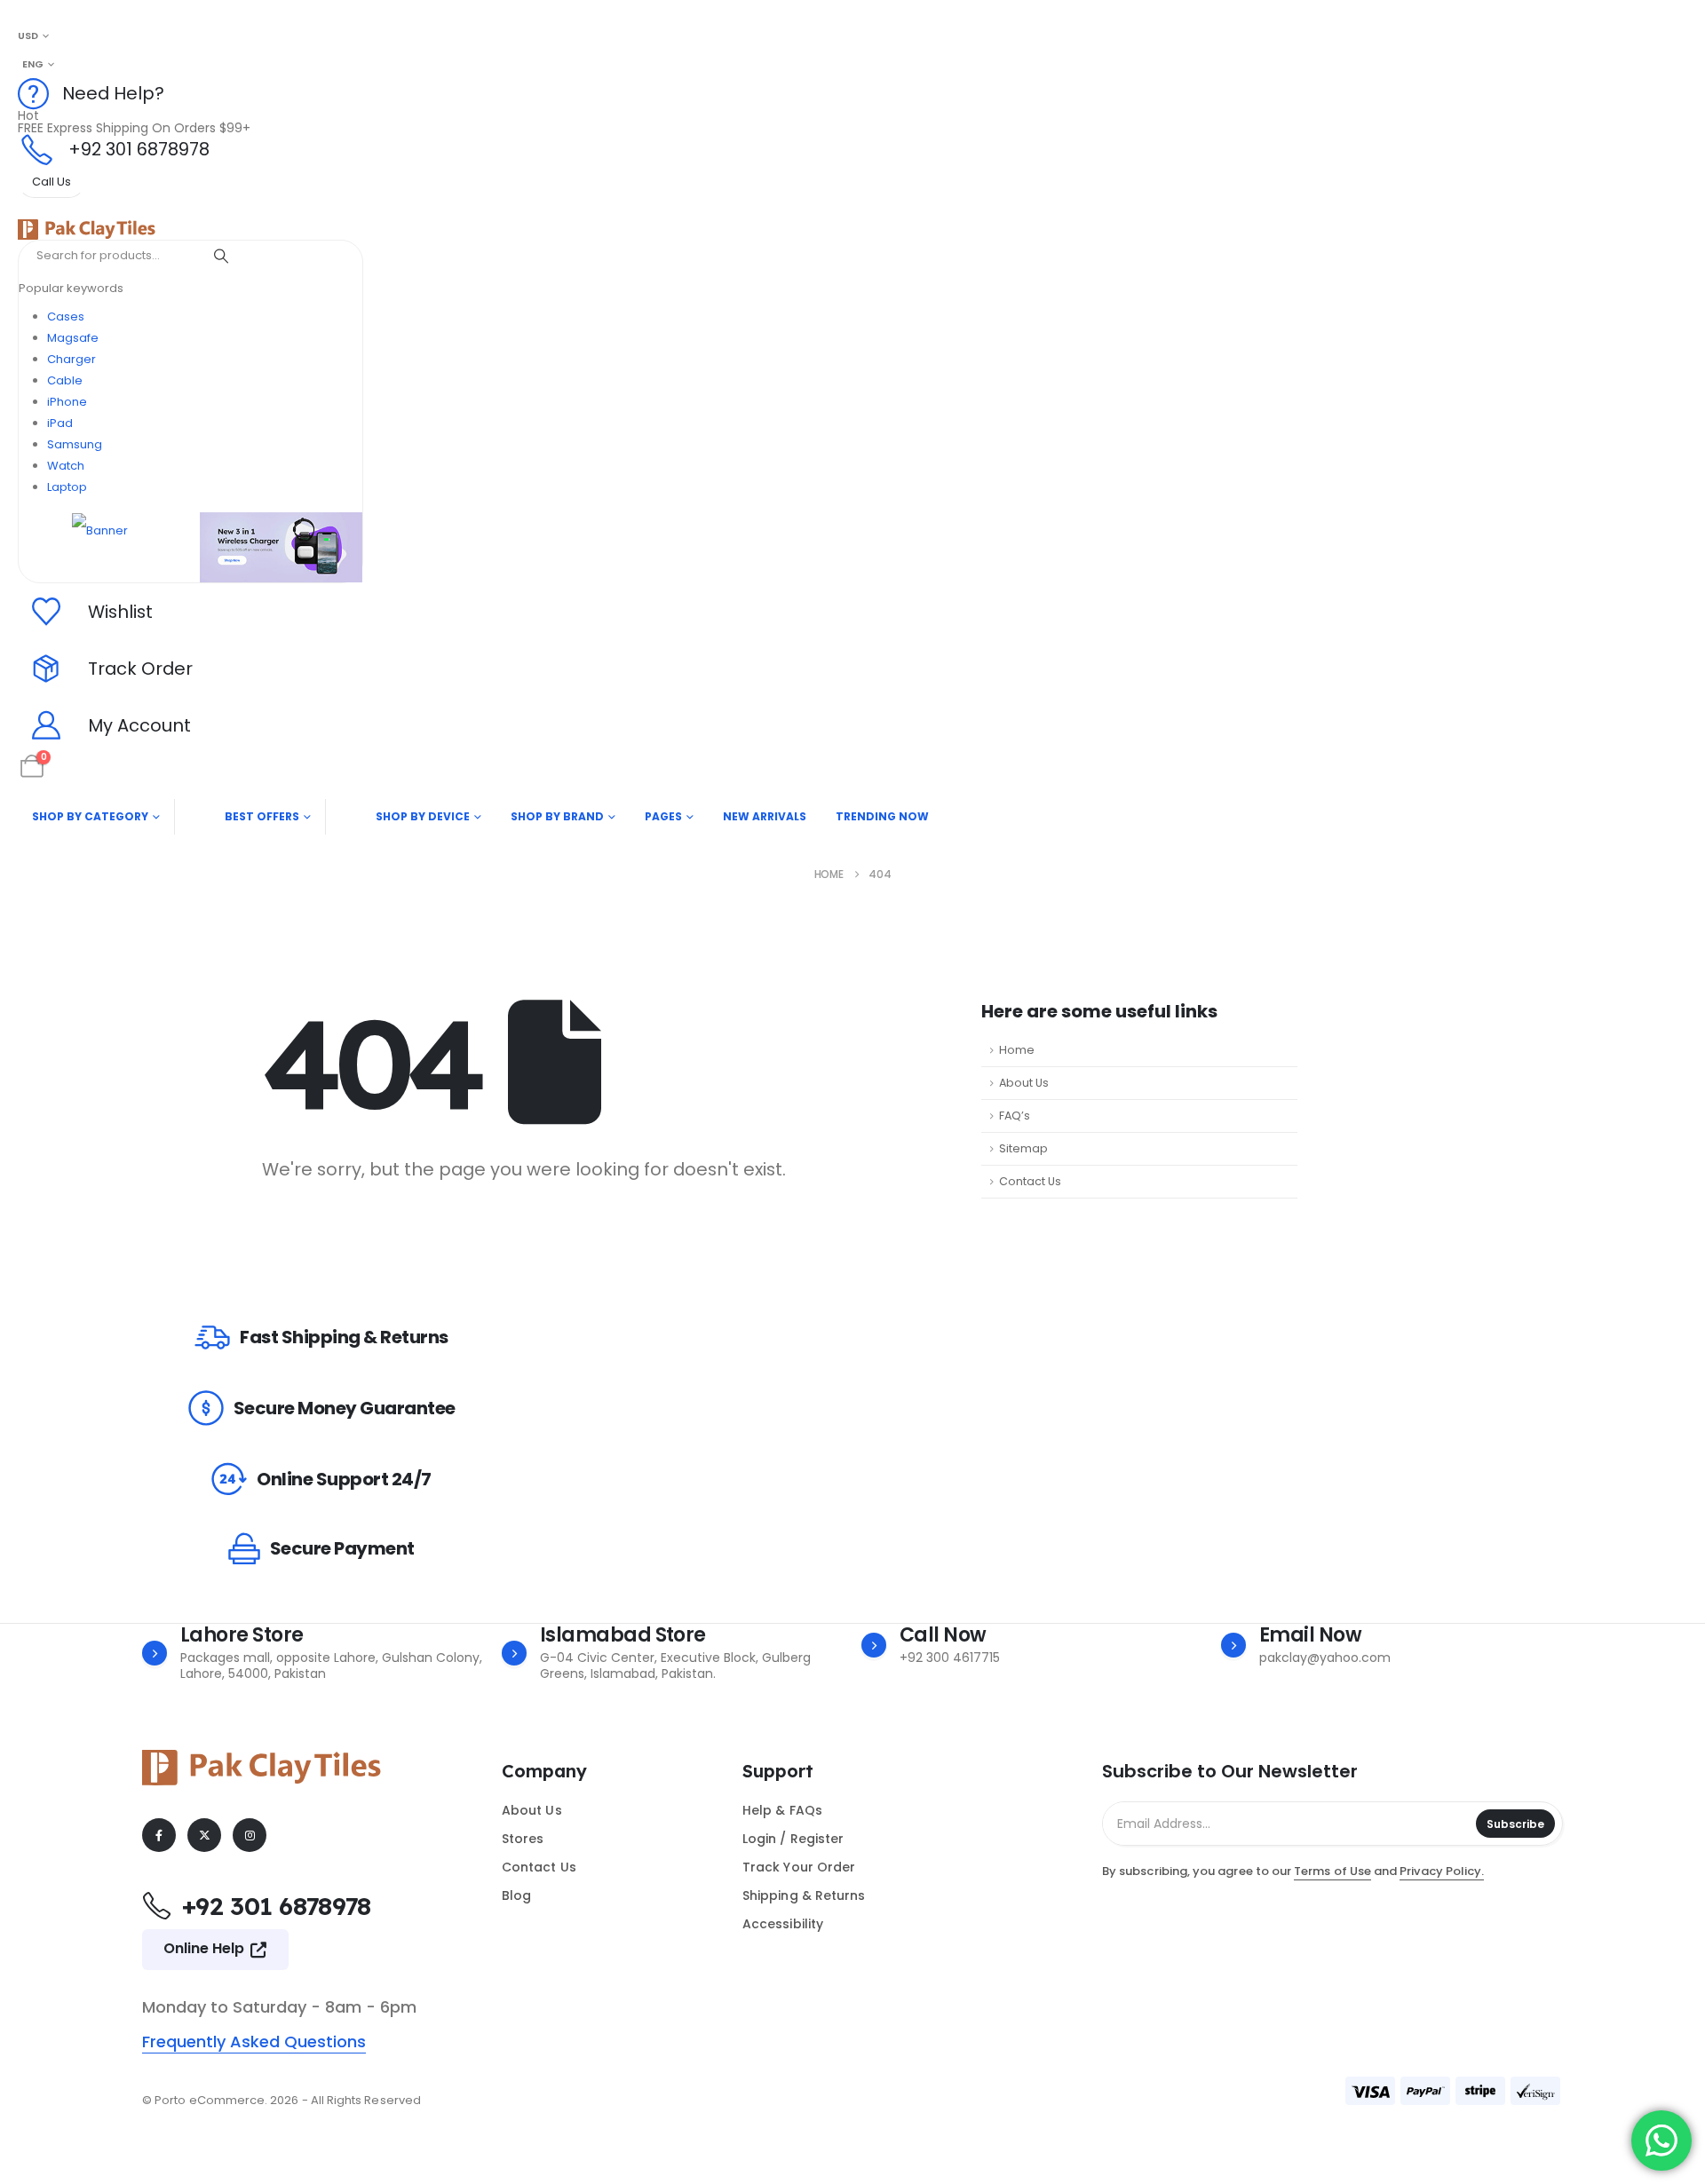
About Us (1024, 1083)
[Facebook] (159, 1835)
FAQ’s (1015, 1116)
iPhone (67, 402)
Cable (65, 380)
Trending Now (882, 816)
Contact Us (1030, 1181)
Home (1017, 1050)
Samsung (75, 444)
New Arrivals (765, 816)
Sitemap (1023, 1148)
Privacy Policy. (1442, 1871)
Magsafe (73, 338)
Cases (66, 317)
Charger (71, 359)
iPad (60, 423)
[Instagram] (250, 1835)
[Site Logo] (87, 229)
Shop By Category (90, 816)
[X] (204, 1835)
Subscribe (1515, 1824)
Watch (66, 466)
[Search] (221, 256)
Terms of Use (1332, 1871)
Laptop (67, 487)
